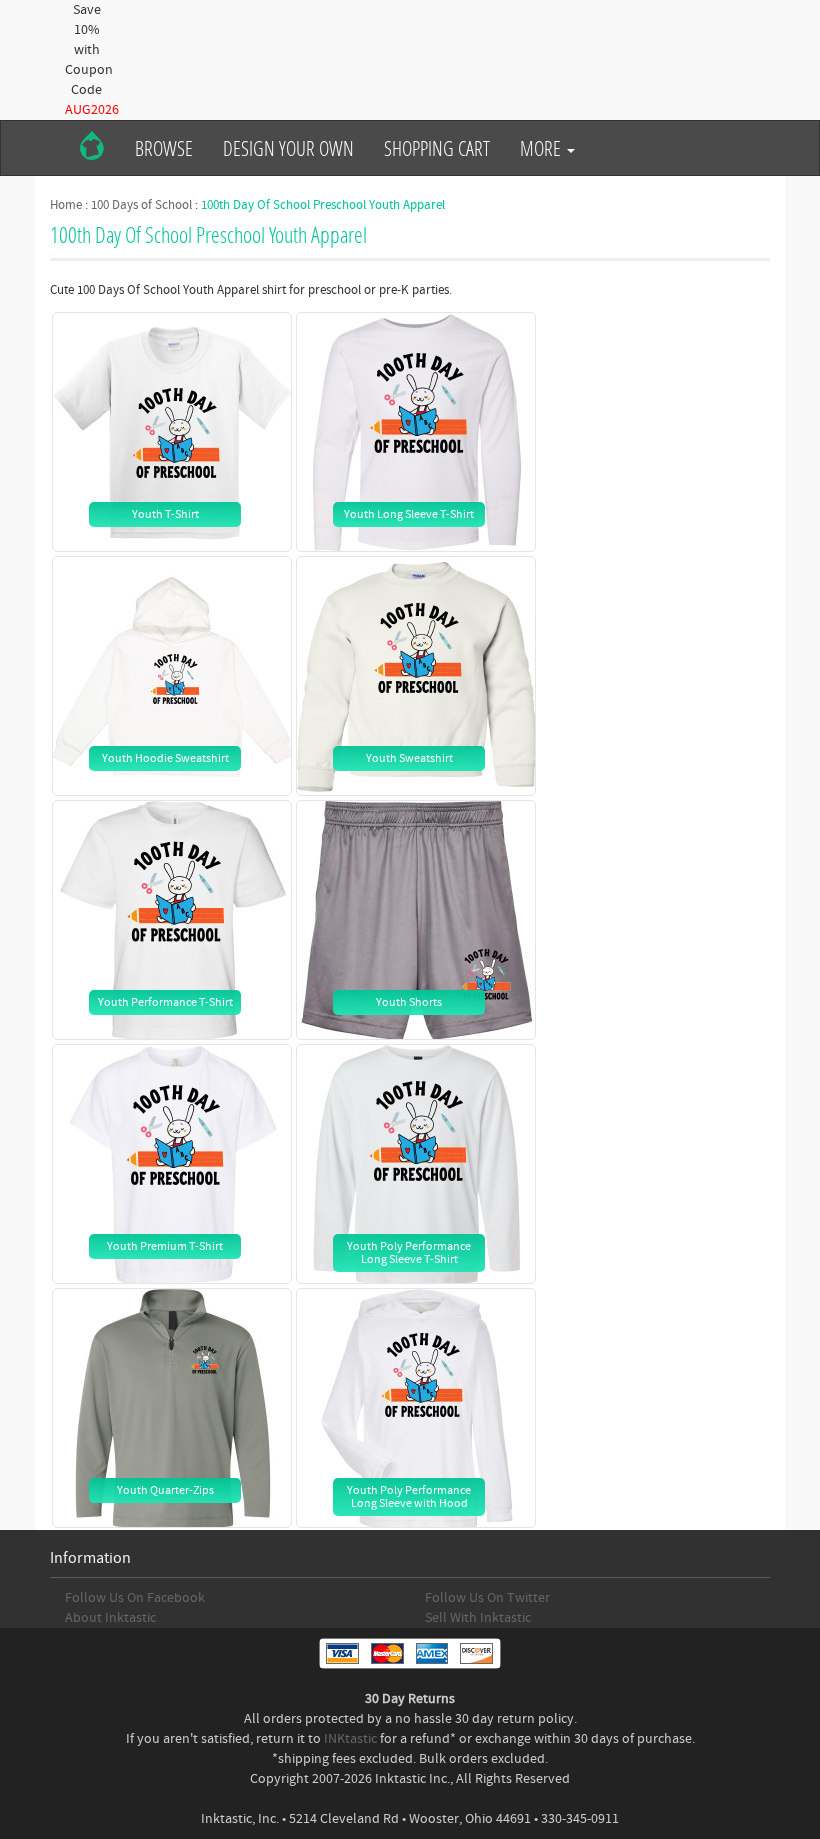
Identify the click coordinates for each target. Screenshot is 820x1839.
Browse (164, 148)
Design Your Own (288, 148)
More (542, 148)
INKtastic (350, 1739)
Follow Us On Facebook (135, 1598)
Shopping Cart (437, 148)
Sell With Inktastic (478, 1618)
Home (66, 205)
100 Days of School (141, 205)
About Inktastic (110, 1618)
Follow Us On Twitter (487, 1598)
